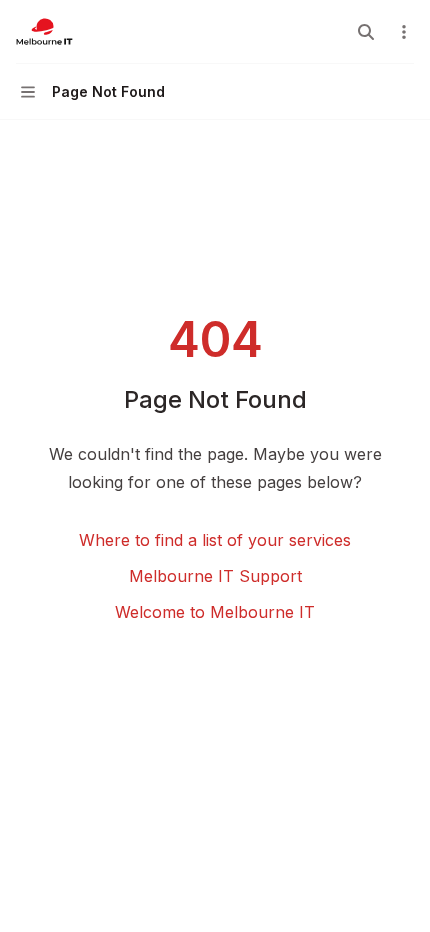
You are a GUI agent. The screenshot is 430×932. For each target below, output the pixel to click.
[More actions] (404, 32)
